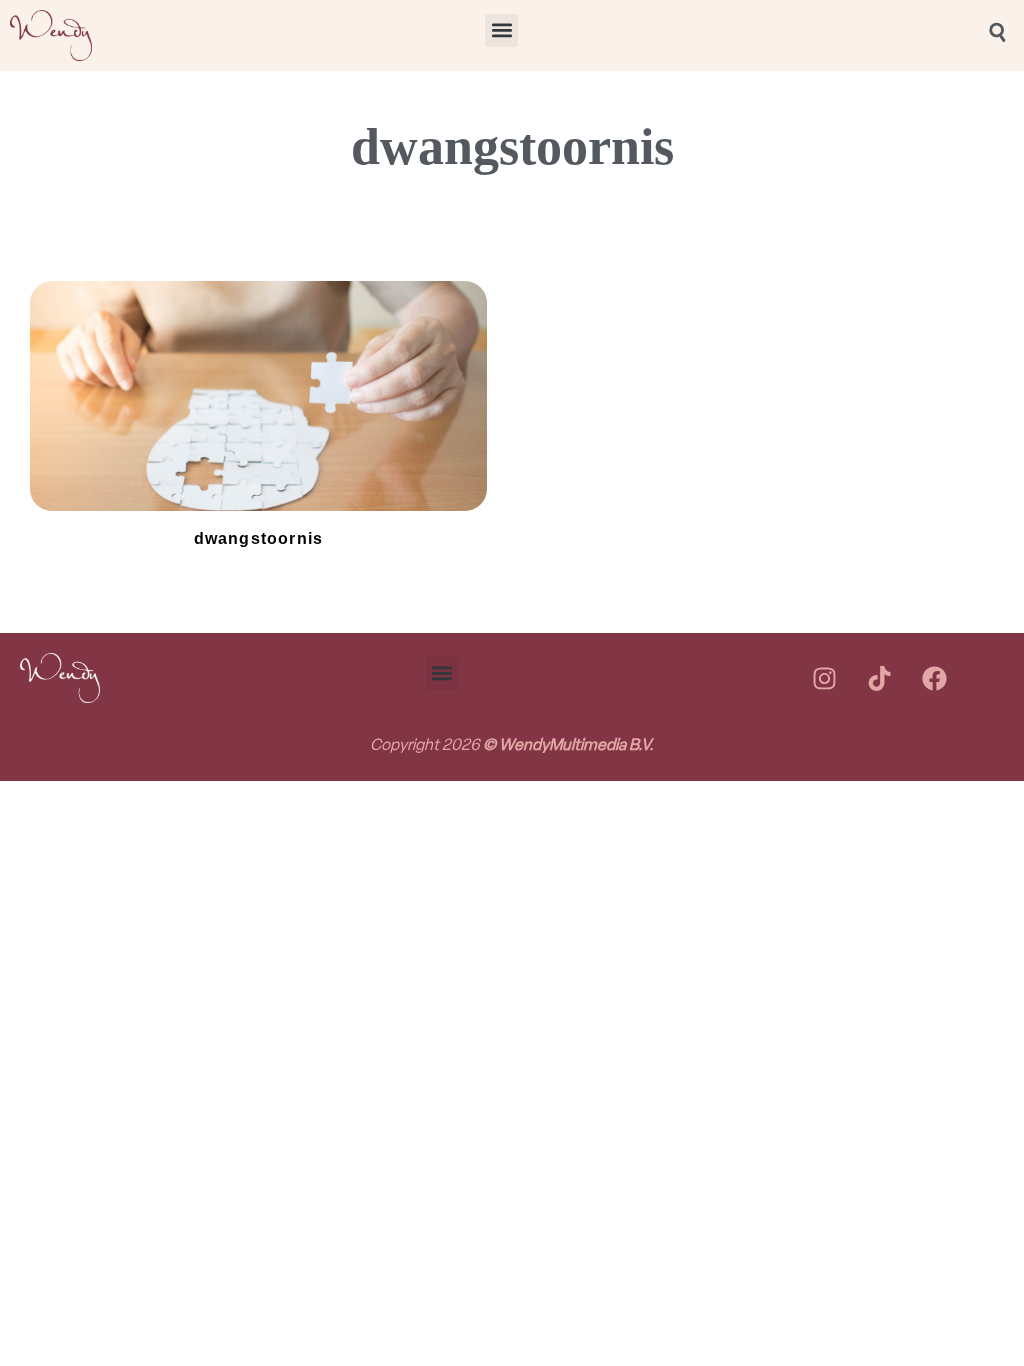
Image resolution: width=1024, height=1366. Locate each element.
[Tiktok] (879, 678)
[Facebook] (934, 678)
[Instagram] (824, 678)
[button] (501, 30)
